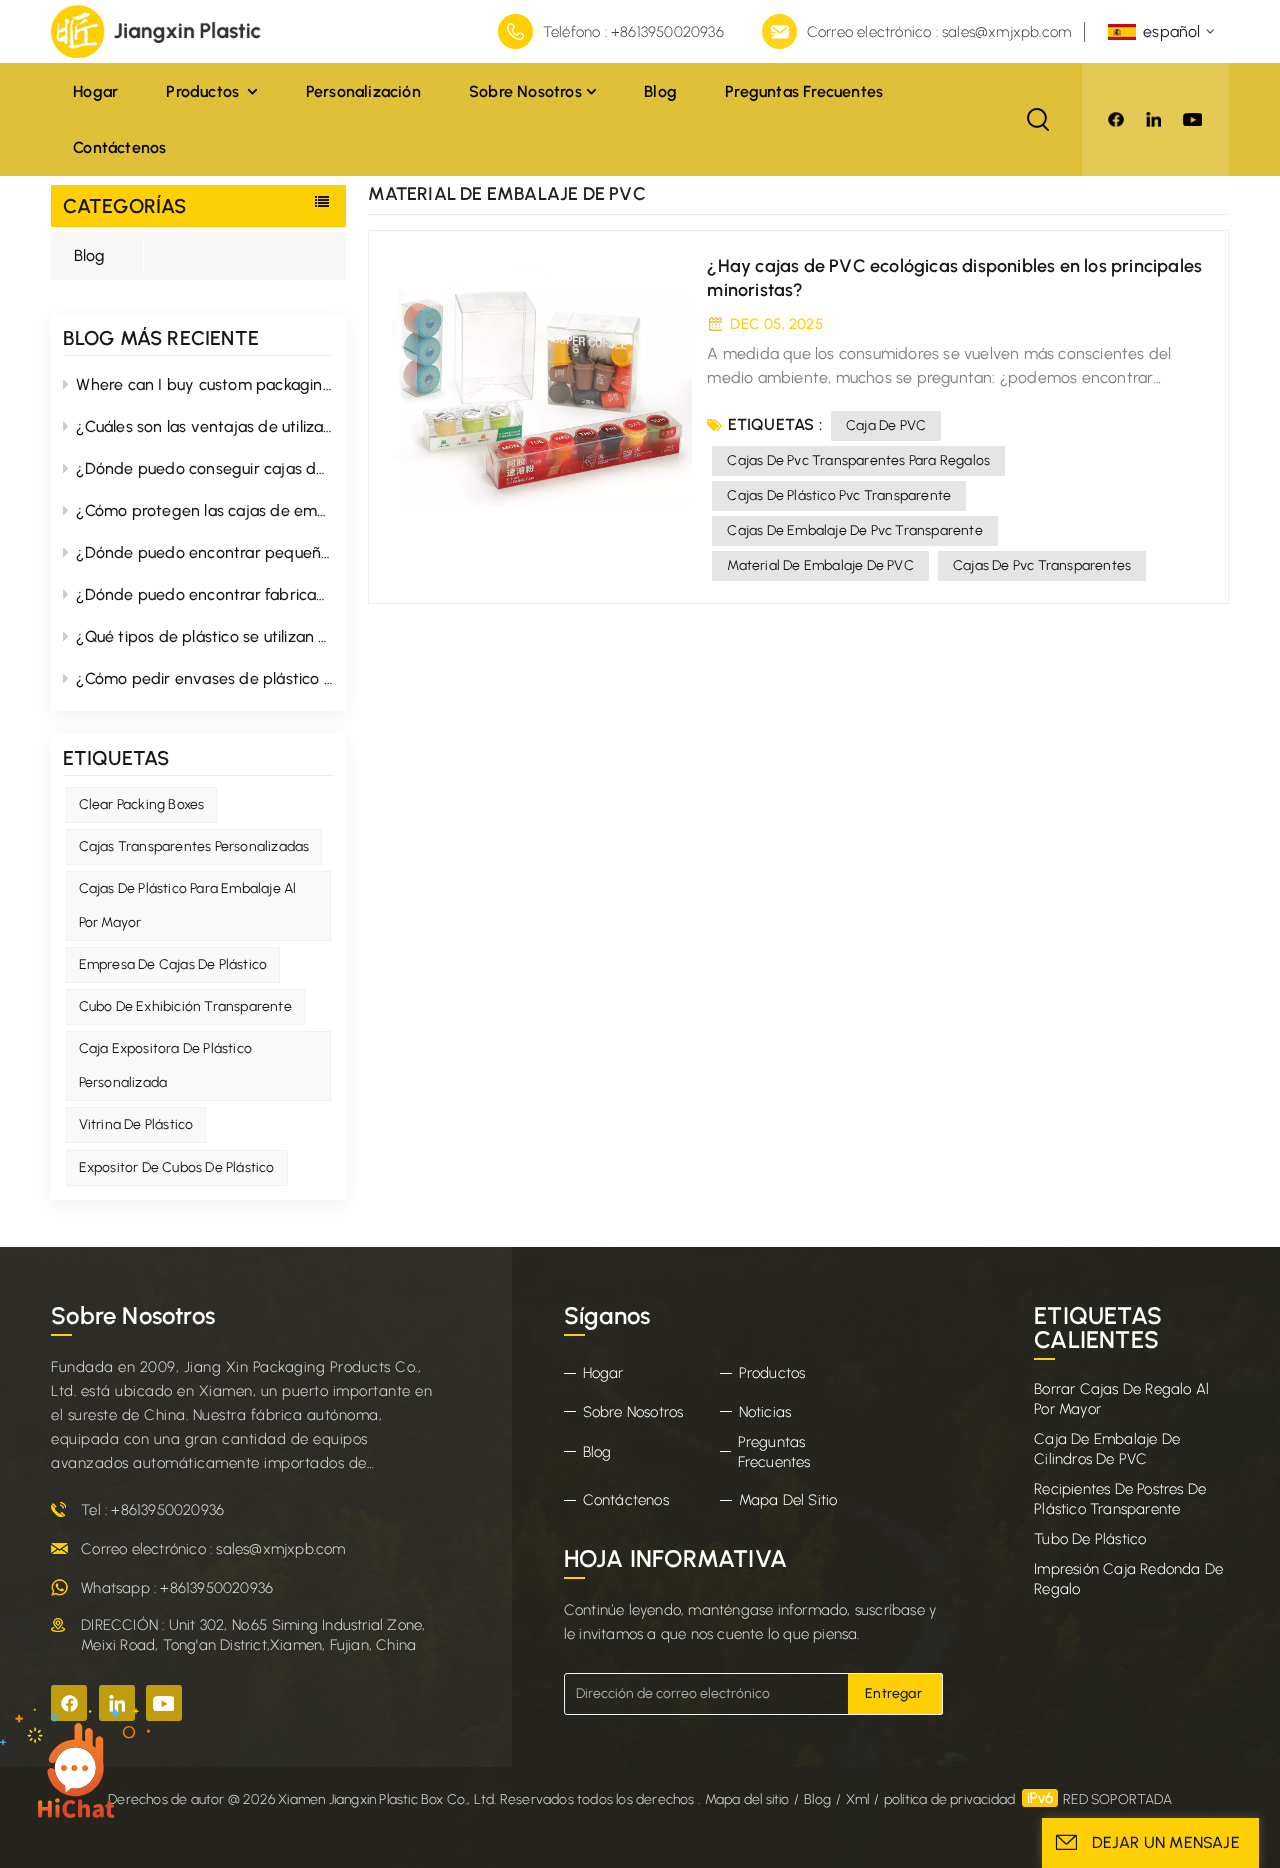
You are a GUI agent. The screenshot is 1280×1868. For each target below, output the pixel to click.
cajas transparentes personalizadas (194, 846)
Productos (204, 91)
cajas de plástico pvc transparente (839, 495)
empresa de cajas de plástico (173, 964)
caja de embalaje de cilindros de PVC (1107, 1449)
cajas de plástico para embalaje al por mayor (188, 905)
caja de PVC (886, 425)
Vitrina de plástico (136, 1124)
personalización (363, 91)
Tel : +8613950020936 (152, 1510)
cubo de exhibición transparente (185, 1006)
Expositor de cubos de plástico (177, 1167)
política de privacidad (949, 1799)
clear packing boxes (142, 804)
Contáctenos (119, 147)
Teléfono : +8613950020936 (633, 32)
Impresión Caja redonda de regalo (1128, 1579)
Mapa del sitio (788, 1500)
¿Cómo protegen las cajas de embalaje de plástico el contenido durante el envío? (205, 510)
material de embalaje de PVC (820, 565)
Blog (660, 91)
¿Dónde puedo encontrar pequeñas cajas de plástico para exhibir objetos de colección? (205, 552)
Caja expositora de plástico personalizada (165, 1065)
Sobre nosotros (525, 91)
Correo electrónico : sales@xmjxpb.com (939, 32)
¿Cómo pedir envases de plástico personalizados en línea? (205, 678)
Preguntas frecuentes (804, 91)
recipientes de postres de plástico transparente (1120, 1499)
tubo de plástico (1090, 1539)
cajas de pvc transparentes (1042, 565)
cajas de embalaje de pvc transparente (854, 530)
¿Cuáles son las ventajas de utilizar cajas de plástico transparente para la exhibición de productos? (205, 426)
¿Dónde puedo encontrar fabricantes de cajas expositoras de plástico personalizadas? (205, 594)
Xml (858, 1799)
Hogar (95, 91)
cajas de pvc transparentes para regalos (858, 460)
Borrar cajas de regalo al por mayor (1121, 1399)
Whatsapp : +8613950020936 (177, 1588)
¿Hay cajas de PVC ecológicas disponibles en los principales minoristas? (954, 278)
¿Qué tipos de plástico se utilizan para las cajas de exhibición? (205, 636)
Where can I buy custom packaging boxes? (205, 384)
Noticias (765, 1412)
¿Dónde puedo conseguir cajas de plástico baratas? (205, 468)
